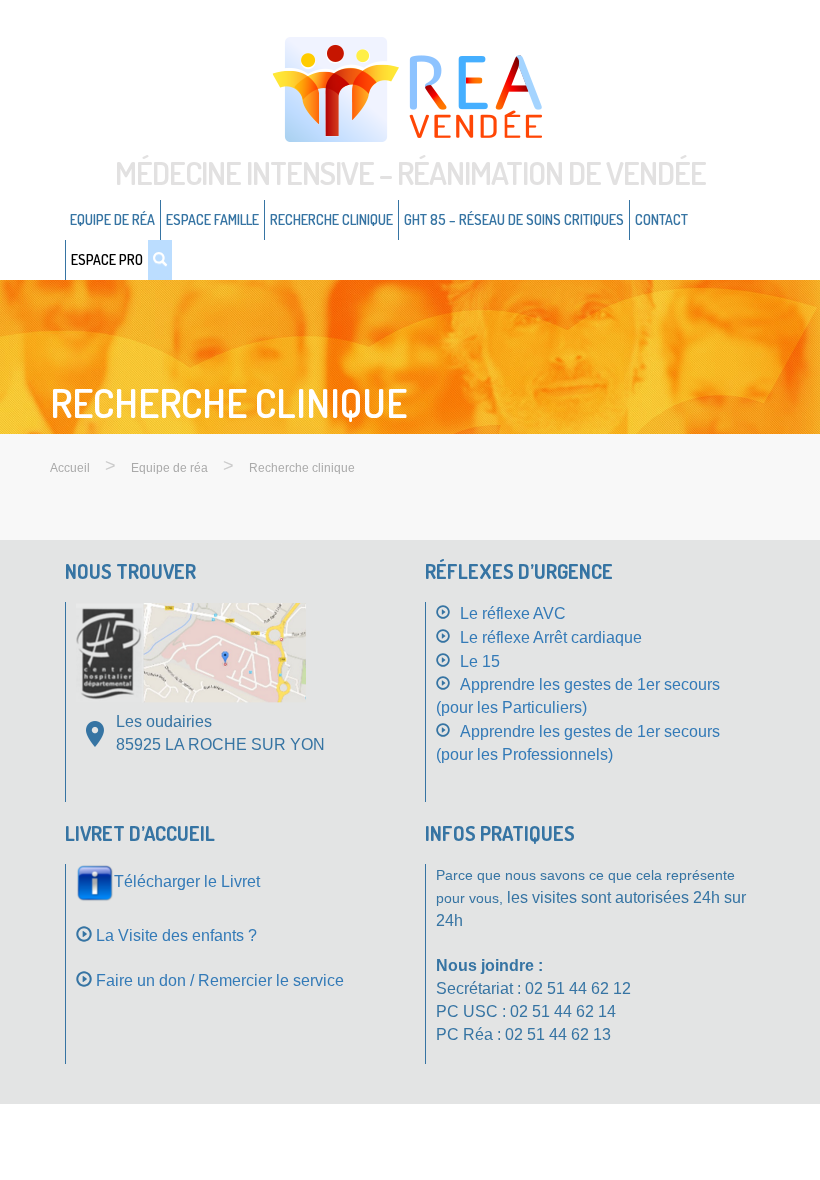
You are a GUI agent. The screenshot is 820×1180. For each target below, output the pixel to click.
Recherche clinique (331, 219)
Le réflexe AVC (513, 613)
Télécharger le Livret (187, 881)
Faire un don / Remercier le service (220, 980)
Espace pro (107, 259)
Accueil (70, 468)
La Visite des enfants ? (176, 935)
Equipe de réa (112, 219)
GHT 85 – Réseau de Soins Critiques (514, 219)
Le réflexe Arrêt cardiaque (551, 637)
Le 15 (480, 661)
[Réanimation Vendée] (410, 88)
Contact (661, 219)
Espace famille (212, 219)
